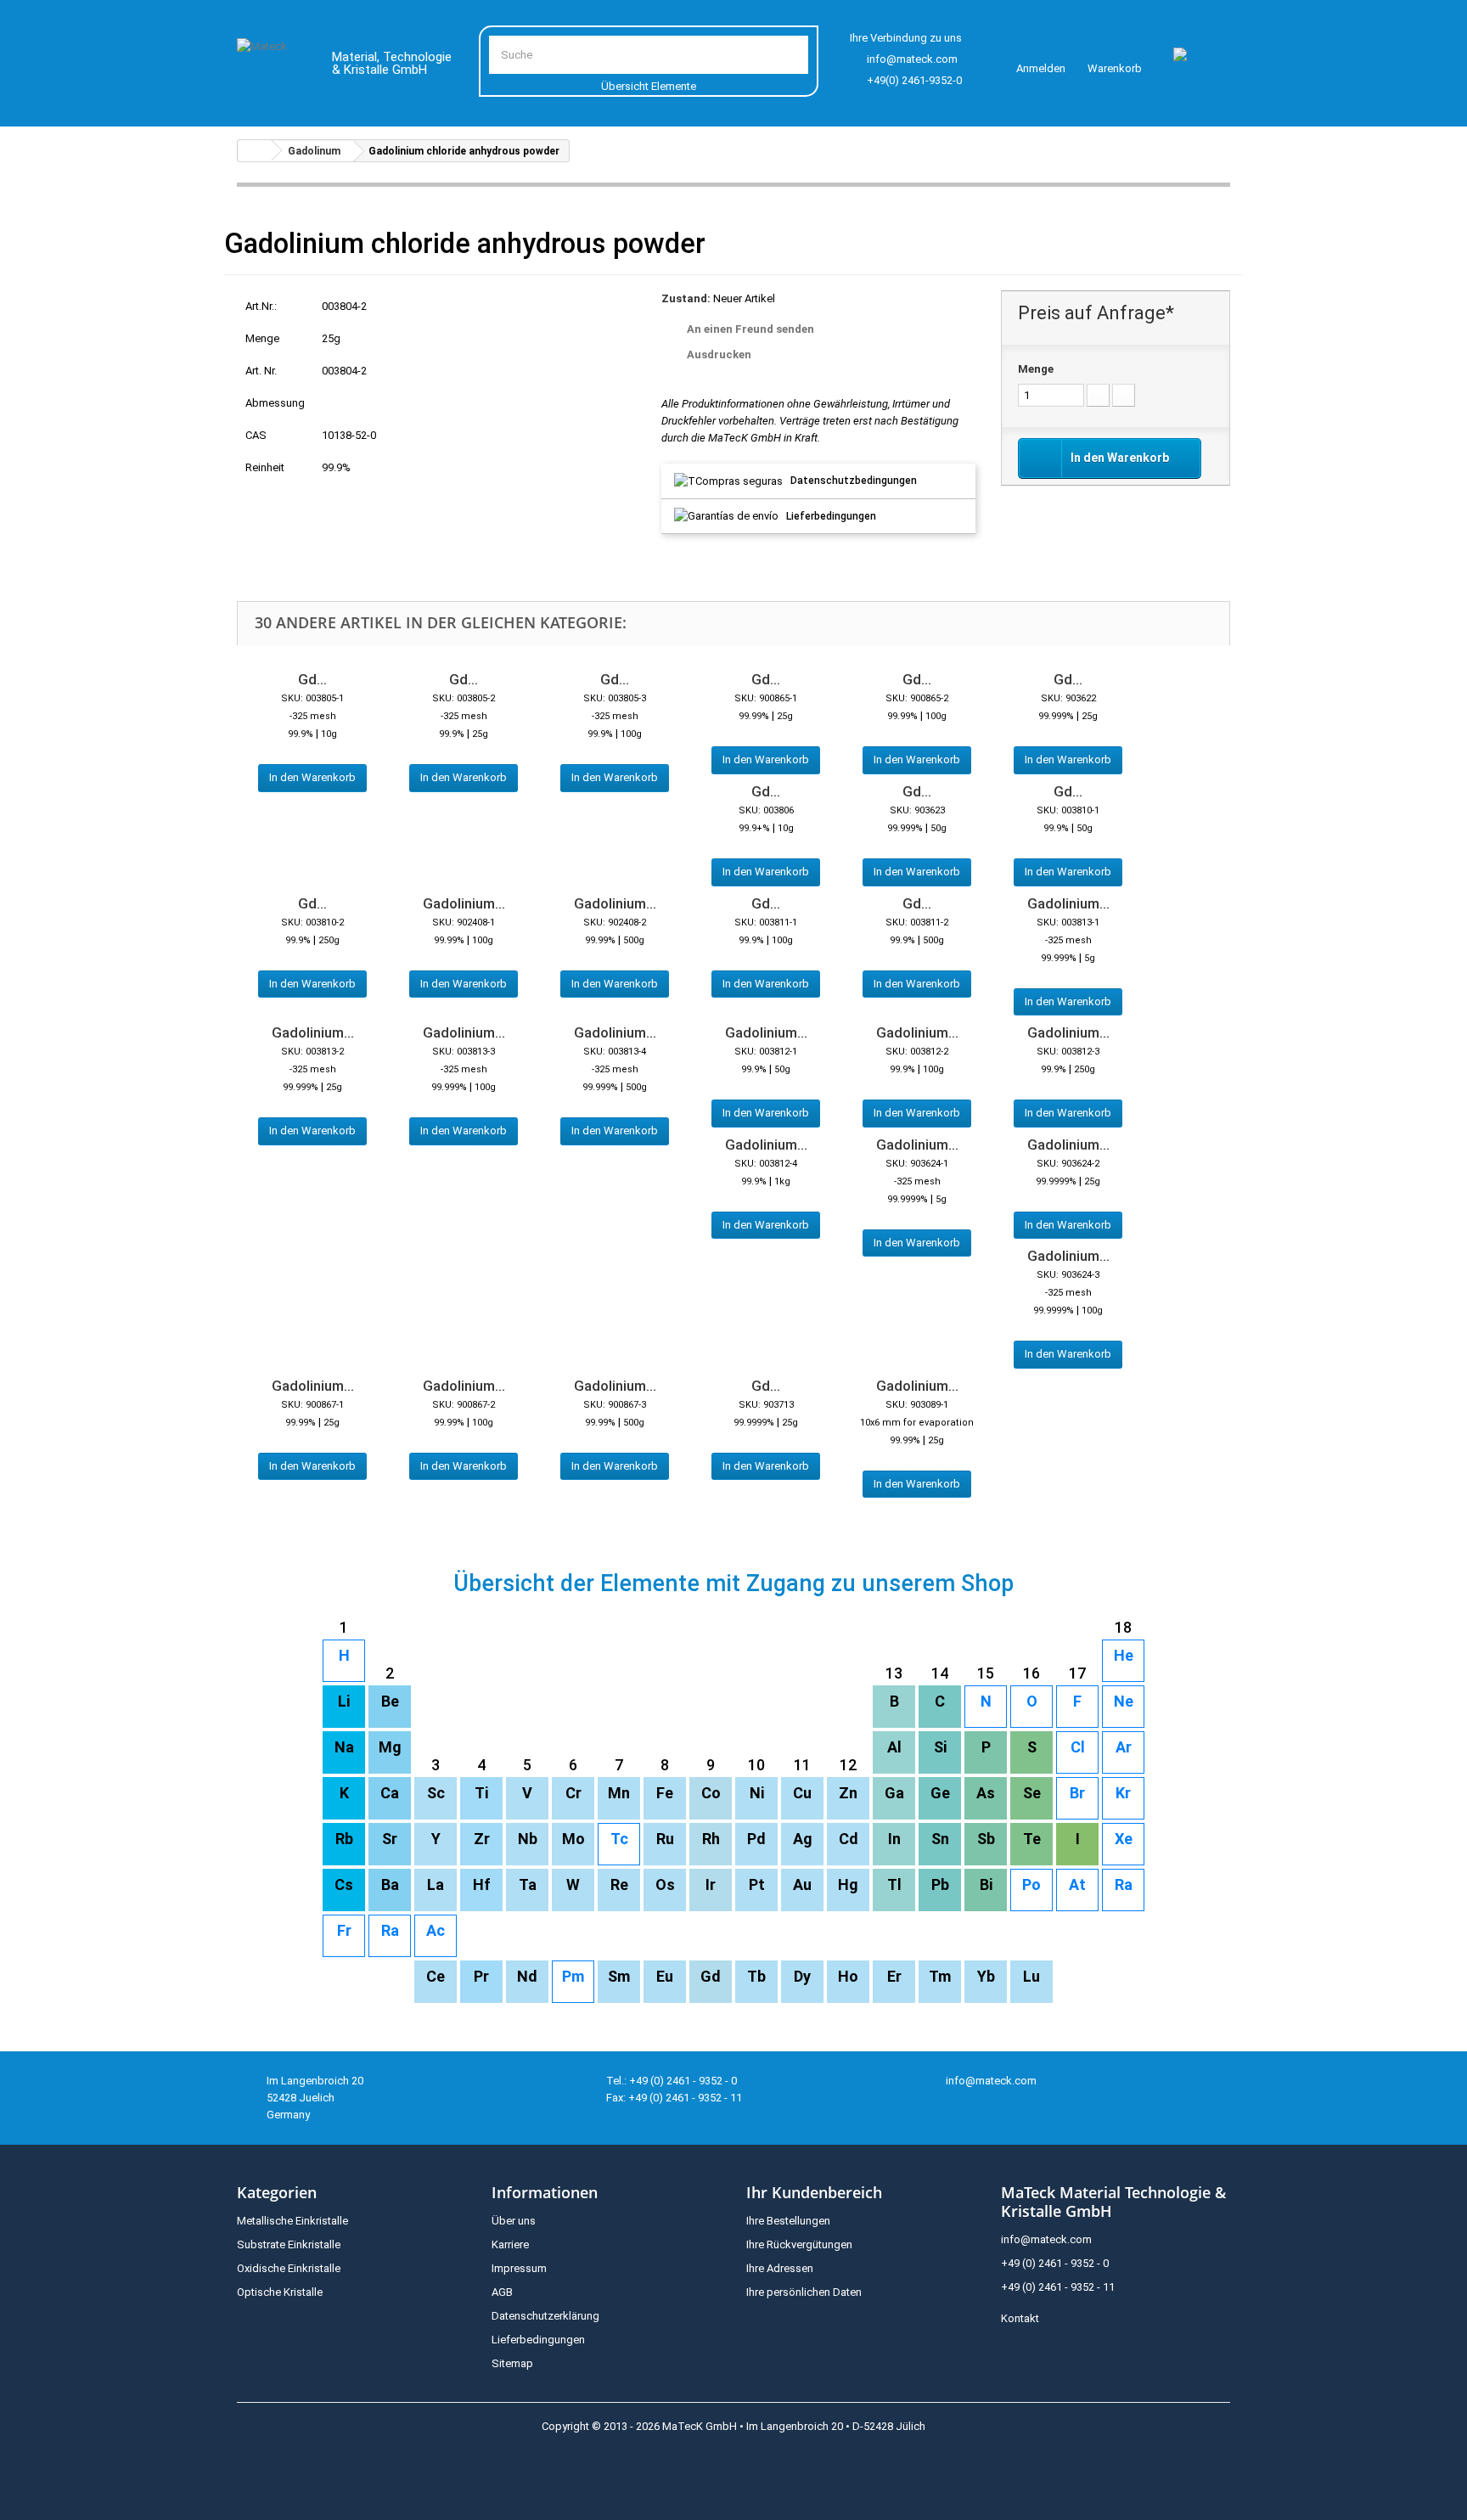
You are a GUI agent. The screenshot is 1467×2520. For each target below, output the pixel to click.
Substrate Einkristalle (289, 2244)
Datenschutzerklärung (545, 2316)
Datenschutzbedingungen (854, 481)
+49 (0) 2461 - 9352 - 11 (1058, 2287)
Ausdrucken (719, 354)
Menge (1036, 369)
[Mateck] (272, 66)
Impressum (519, 2268)
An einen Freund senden (750, 329)
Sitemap (512, 2363)
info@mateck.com (912, 59)
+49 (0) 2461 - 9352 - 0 (1055, 2263)
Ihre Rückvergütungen (799, 2244)
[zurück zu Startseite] (255, 151)
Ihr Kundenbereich (814, 2192)
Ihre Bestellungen (788, 2221)
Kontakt (1020, 2318)
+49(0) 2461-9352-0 (914, 80)
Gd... (312, 679)
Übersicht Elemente (649, 86)
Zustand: (686, 298)
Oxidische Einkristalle (289, 2268)
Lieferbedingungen (831, 516)
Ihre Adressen (780, 2268)
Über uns (514, 2221)
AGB (502, 2292)
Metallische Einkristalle (292, 2221)
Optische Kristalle (280, 2292)
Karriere (510, 2244)
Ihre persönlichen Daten (804, 2292)
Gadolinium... (464, 903)
